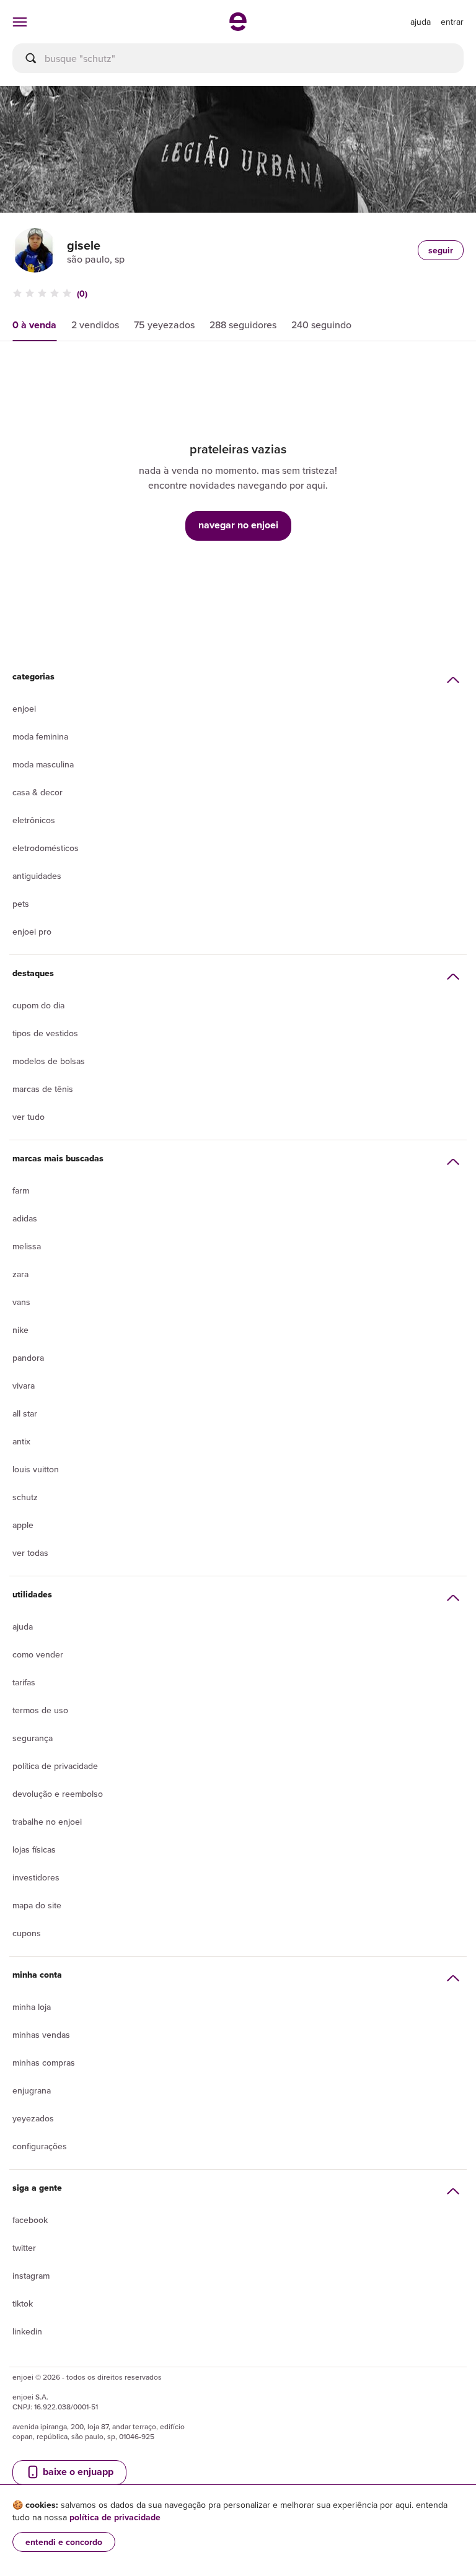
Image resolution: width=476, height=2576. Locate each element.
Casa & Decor (37, 792)
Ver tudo (29, 1117)
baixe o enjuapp (77, 2472)
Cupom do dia (38, 1005)
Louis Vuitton (36, 1469)
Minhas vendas (41, 2035)
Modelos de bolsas (49, 1061)
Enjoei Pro (32, 932)
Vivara (24, 1386)
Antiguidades (37, 876)
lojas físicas (34, 1849)
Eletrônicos (34, 820)
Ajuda (23, 1626)
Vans (21, 1302)
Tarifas (24, 1682)
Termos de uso (40, 1710)
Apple (23, 1525)
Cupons (27, 1933)
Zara (20, 1274)
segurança (33, 1738)
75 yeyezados (164, 325)
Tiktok (23, 2303)
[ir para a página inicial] (238, 27)
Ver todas (30, 1553)
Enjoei (24, 709)
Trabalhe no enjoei (47, 1822)
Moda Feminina (40, 736)
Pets (21, 904)
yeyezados (33, 2118)
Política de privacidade (55, 1766)
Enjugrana (32, 2090)
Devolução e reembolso (58, 1794)
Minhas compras (44, 2063)
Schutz (25, 1497)
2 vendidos (95, 325)
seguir (441, 250)
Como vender (38, 1654)
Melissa (27, 1246)
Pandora (28, 1358)
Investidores (36, 1877)
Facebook (30, 2220)
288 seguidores (243, 325)
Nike (20, 1330)
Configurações (40, 2146)
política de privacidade (115, 2517)
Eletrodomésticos (46, 848)
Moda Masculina (43, 764)
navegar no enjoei (238, 525)
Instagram (31, 2276)
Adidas (25, 1218)
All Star (25, 1413)
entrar (452, 22)
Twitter (24, 2248)
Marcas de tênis (43, 1089)
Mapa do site (37, 1905)
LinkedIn (27, 2331)
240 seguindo (321, 325)
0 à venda (34, 325)
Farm (21, 1190)
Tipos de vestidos (45, 1033)
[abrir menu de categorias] (20, 22)
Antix (21, 1441)
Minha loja (32, 2007)
